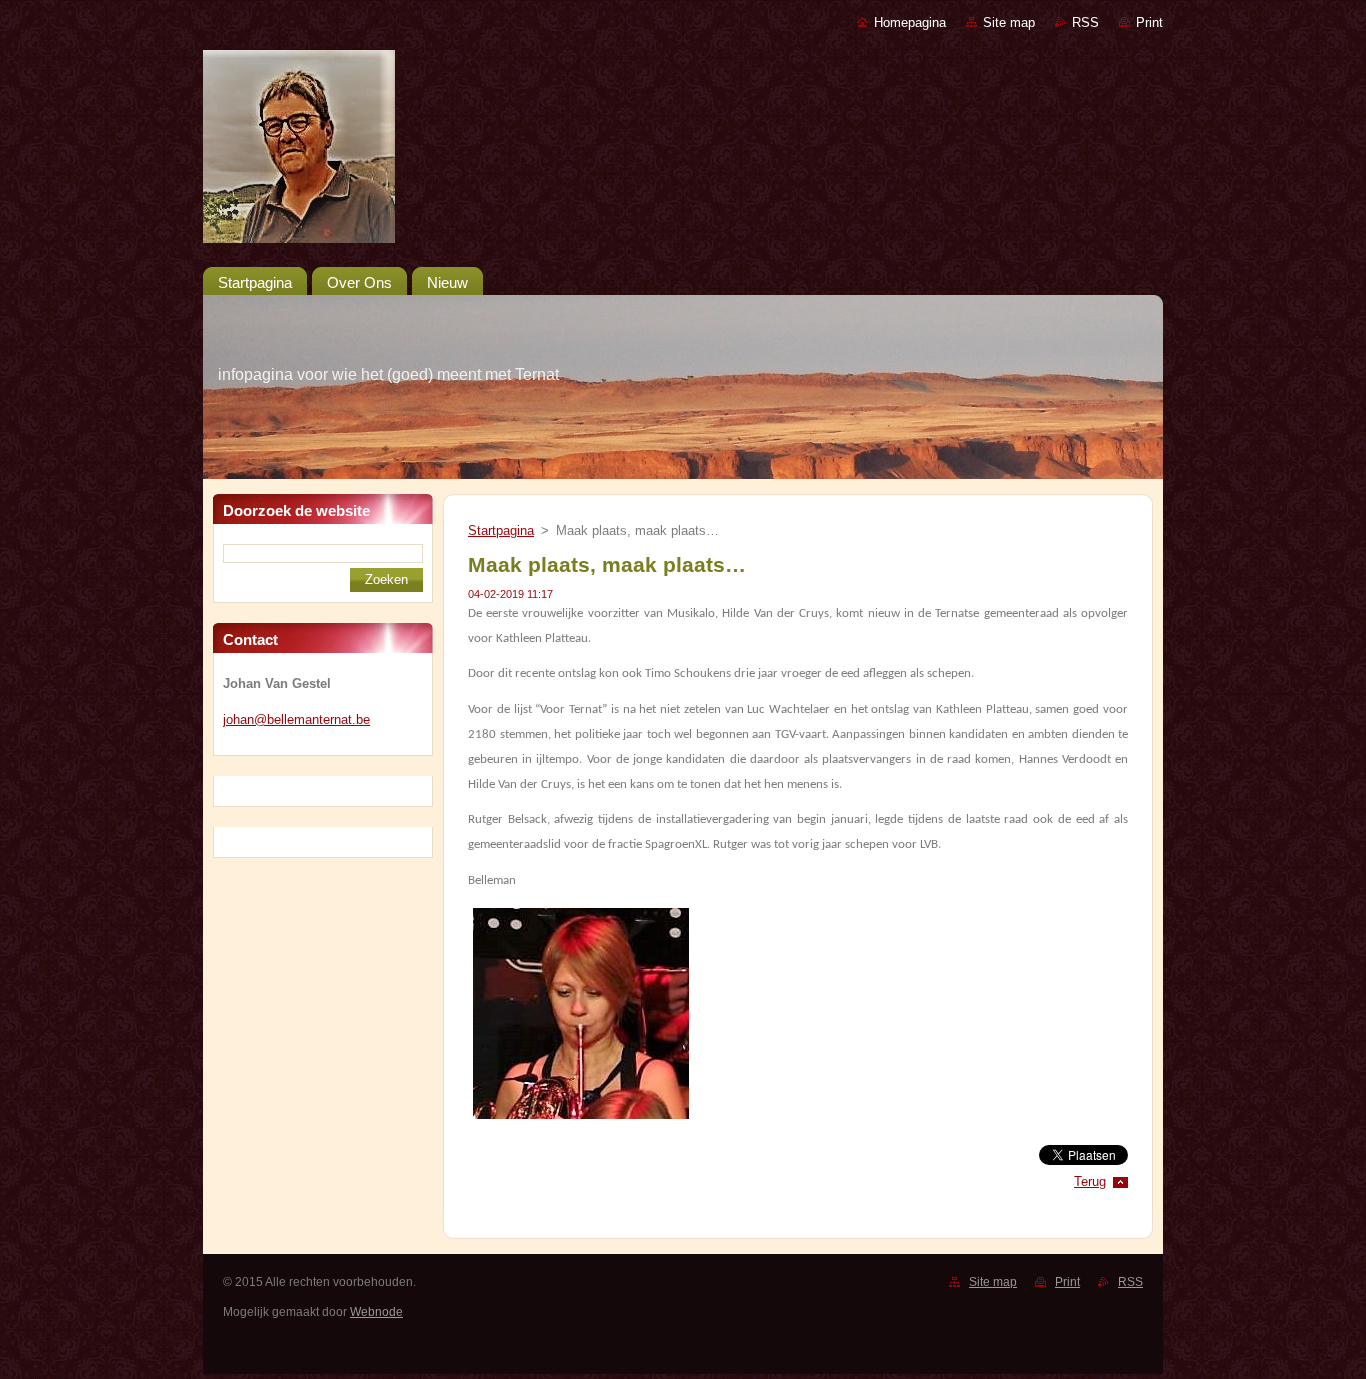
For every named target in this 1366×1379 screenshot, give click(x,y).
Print (1149, 22)
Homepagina (910, 22)
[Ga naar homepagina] (683, 150)
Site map (1009, 22)
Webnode (376, 1312)
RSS (1085, 22)
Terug (1090, 1181)
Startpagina (501, 530)
